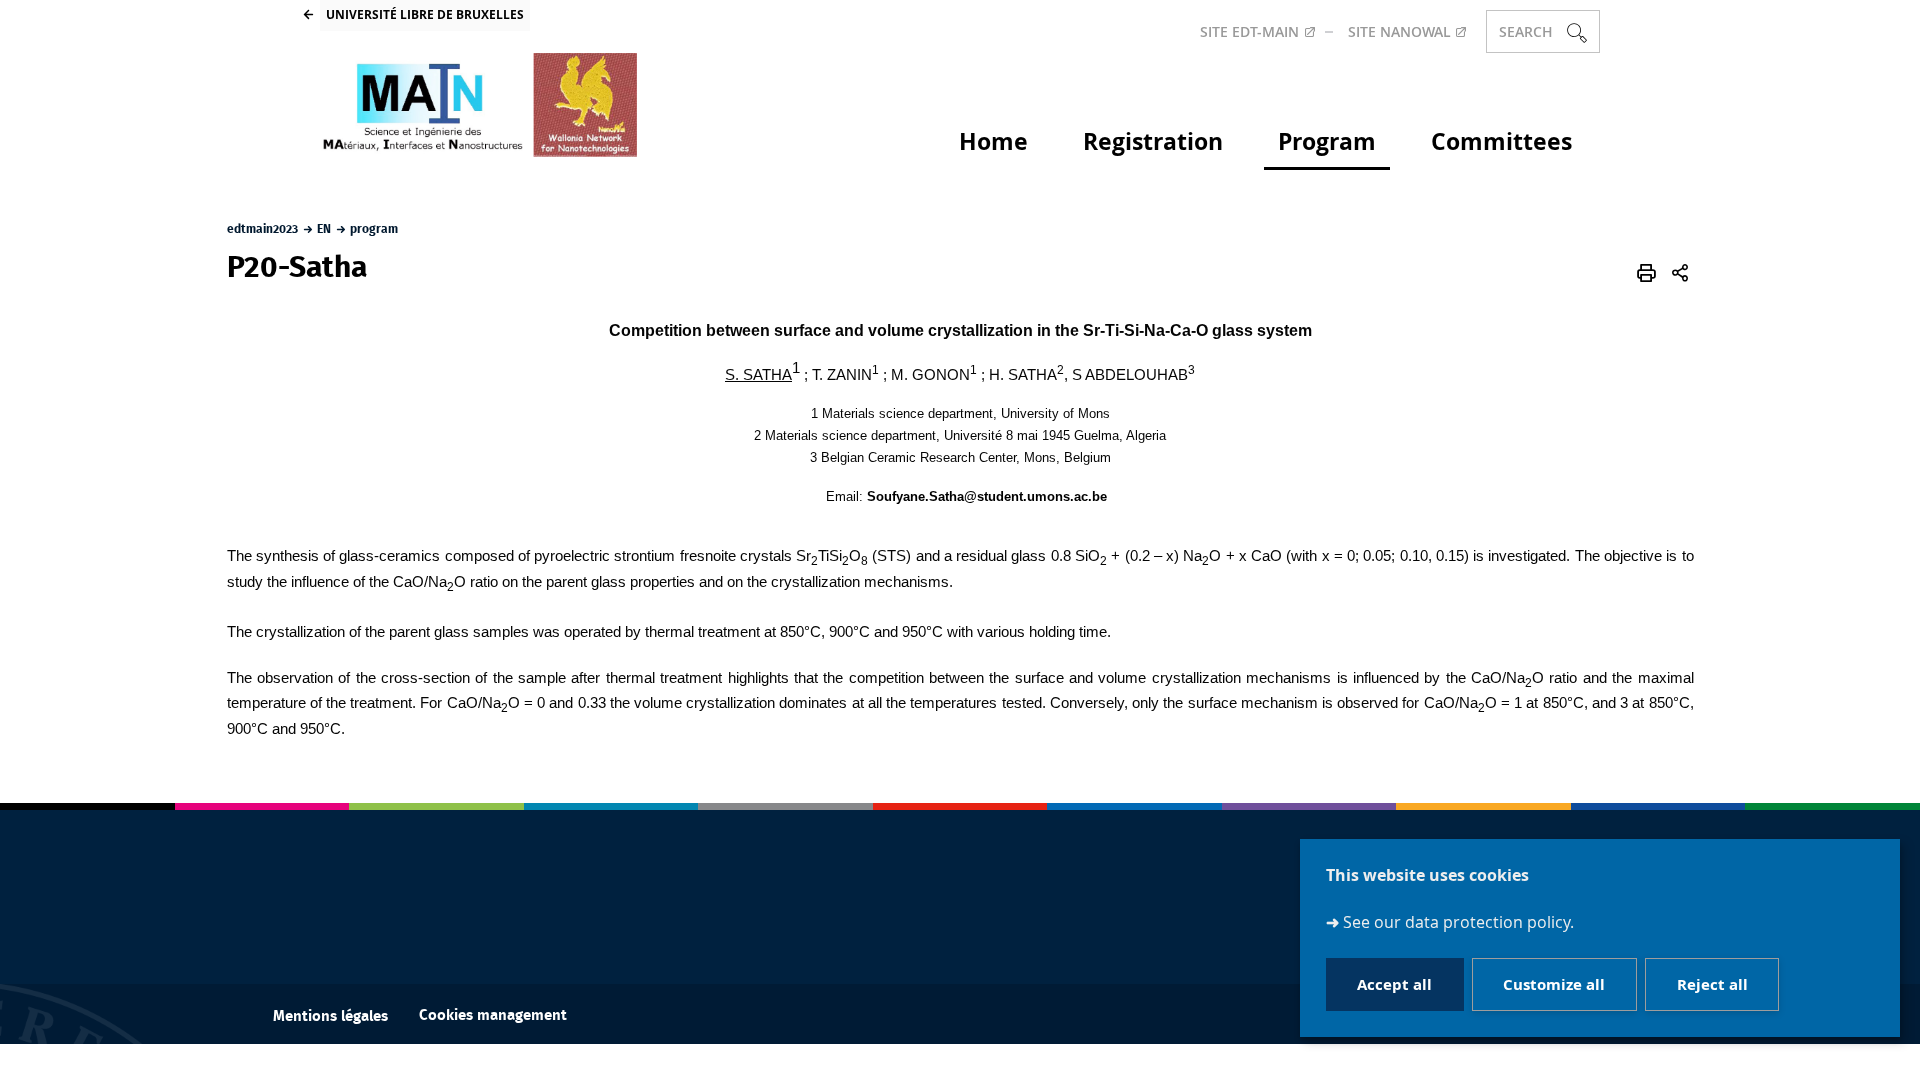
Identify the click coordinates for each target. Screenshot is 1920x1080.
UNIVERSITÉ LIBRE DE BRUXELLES (425, 14)
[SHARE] (1680, 273)
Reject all (1712, 984)
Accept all (1394, 984)
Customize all (1554, 984)
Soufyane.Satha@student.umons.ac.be (987, 496)
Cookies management (493, 1015)
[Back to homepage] (478, 105)
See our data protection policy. (1458, 922)
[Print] (1646, 273)
